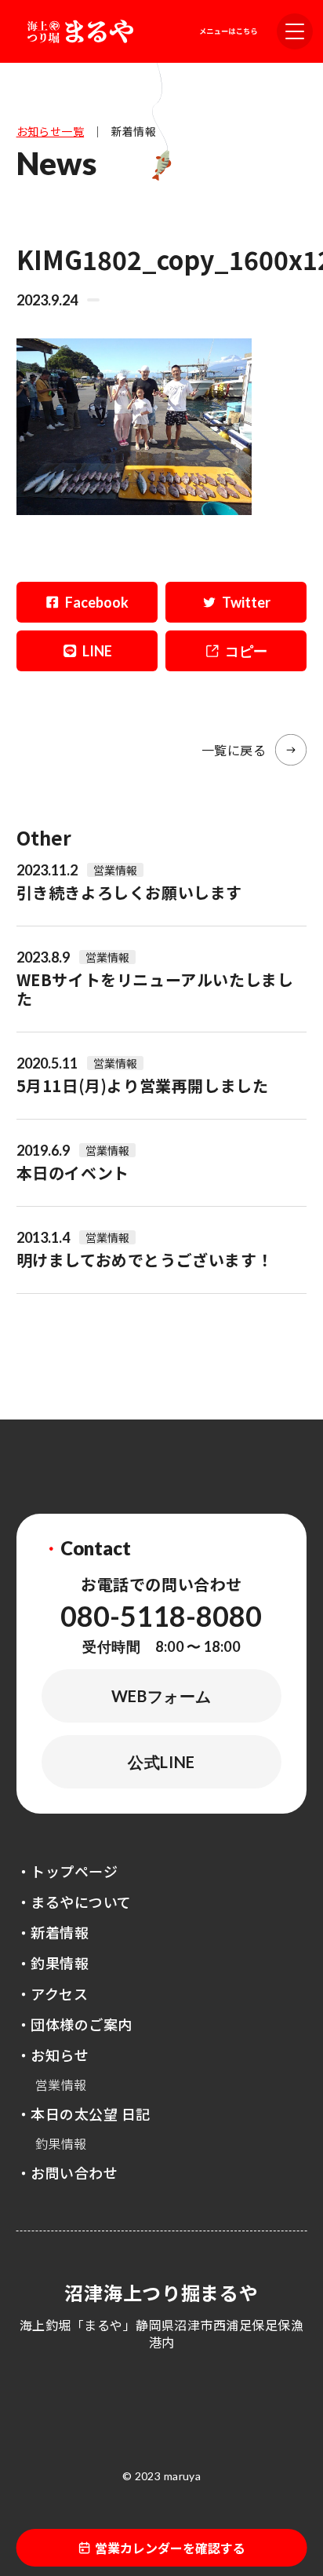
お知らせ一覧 (51, 131)
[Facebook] (87, 602)
